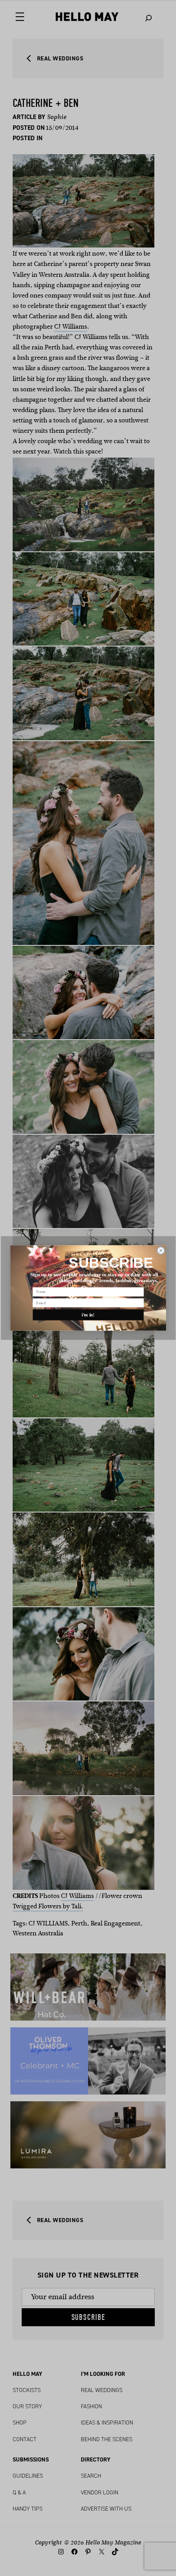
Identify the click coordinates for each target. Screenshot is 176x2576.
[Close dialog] (161, 1251)
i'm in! (88, 1315)
